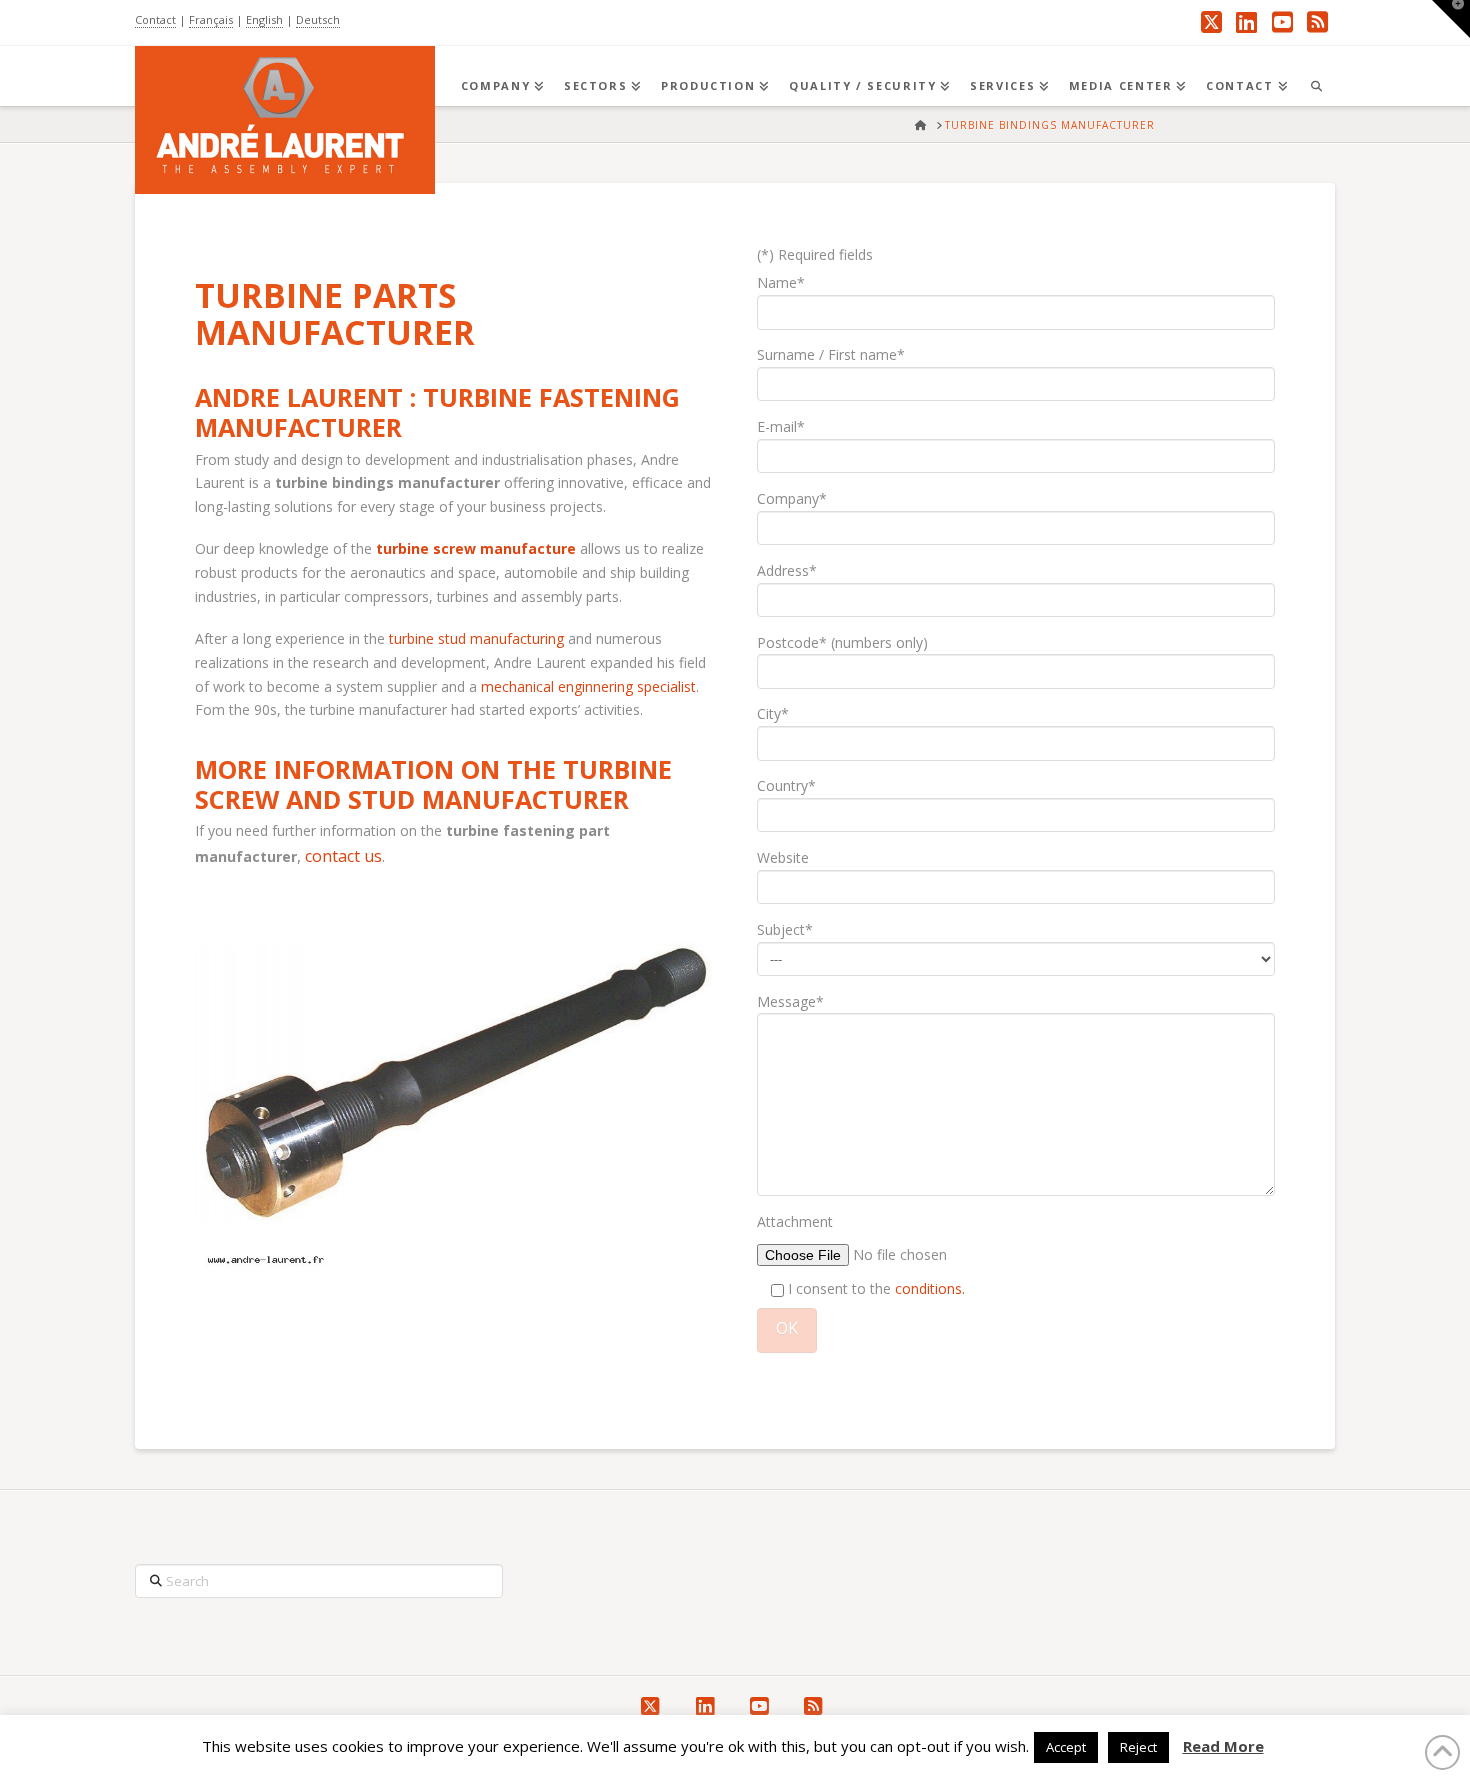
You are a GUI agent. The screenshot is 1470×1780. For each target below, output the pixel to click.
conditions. (930, 1288)
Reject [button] (1138, 1747)
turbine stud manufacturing (476, 638)
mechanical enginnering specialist (588, 686)
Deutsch (318, 19)
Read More (1223, 1746)
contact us (343, 856)
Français (211, 19)
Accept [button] (1066, 1747)
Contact (155, 19)
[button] (1451, 19)
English (264, 19)
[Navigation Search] (1316, 76)
